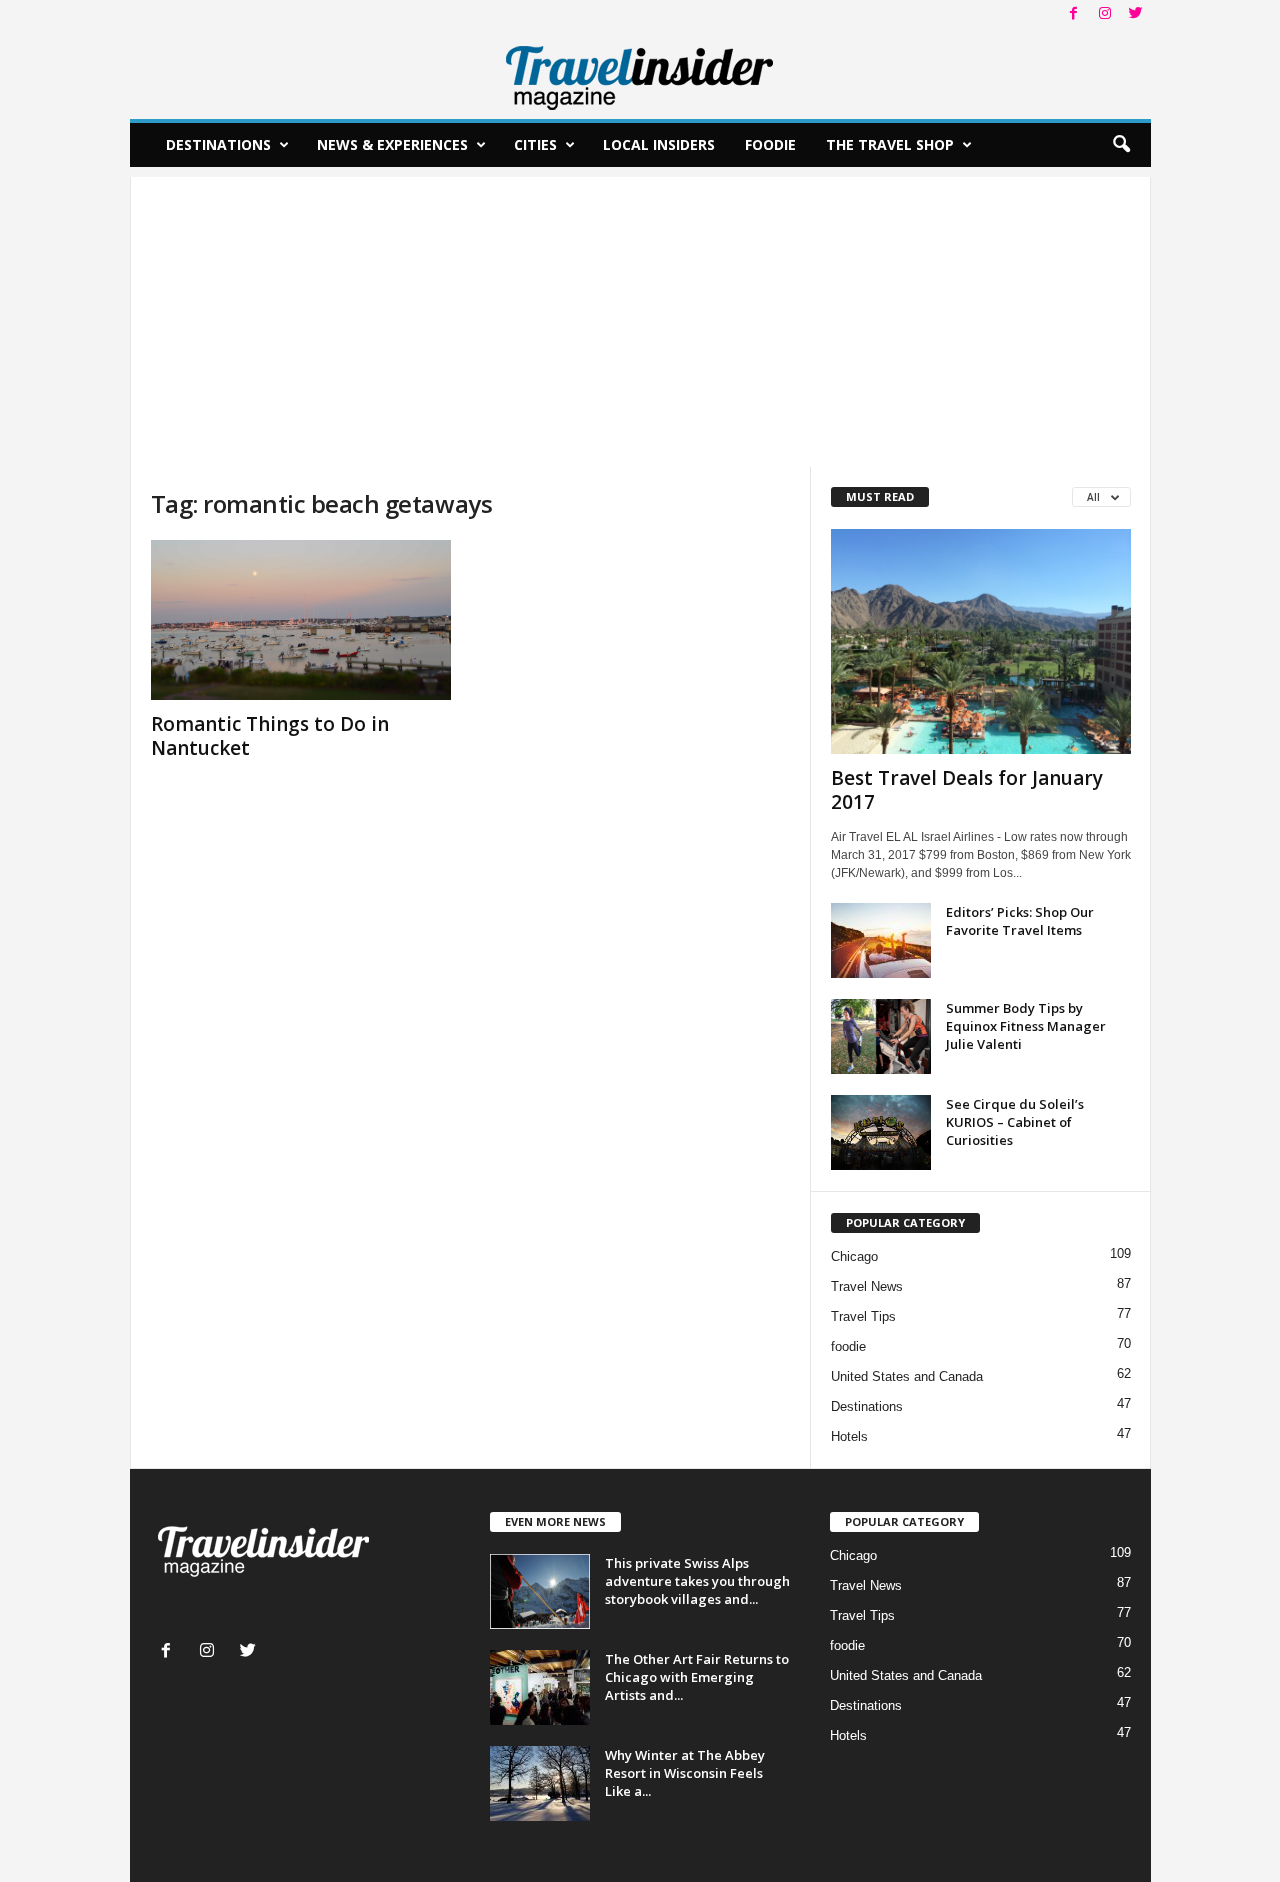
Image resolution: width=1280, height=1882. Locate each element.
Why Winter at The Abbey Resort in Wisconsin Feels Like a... (685, 1773)
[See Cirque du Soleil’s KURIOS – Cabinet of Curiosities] (881, 1132)
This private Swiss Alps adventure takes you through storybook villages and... (697, 1581)
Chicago (854, 1256)
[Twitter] (1136, 14)
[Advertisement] (640, 317)
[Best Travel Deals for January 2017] (981, 641)
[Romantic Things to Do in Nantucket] (301, 620)
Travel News (867, 1286)
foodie (848, 1346)
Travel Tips (863, 1316)
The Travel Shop (890, 144)
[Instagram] (1105, 14)
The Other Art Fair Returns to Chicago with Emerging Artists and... (697, 1677)
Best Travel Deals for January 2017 (967, 790)
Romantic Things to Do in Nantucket (270, 736)
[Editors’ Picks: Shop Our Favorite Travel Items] (881, 940)
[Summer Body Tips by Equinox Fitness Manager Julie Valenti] (881, 1036)
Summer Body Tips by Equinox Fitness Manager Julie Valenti (1026, 1026)
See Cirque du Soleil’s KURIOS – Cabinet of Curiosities (1015, 1122)
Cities (535, 144)
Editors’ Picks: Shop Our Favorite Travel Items (1020, 921)
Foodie (770, 144)
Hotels (849, 1436)
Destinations (218, 144)
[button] (1121, 145)
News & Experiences (392, 144)
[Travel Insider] (640, 74)
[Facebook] (1074, 14)
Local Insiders (659, 144)
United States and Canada (907, 1376)
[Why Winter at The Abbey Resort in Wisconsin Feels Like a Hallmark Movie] (540, 1783)
